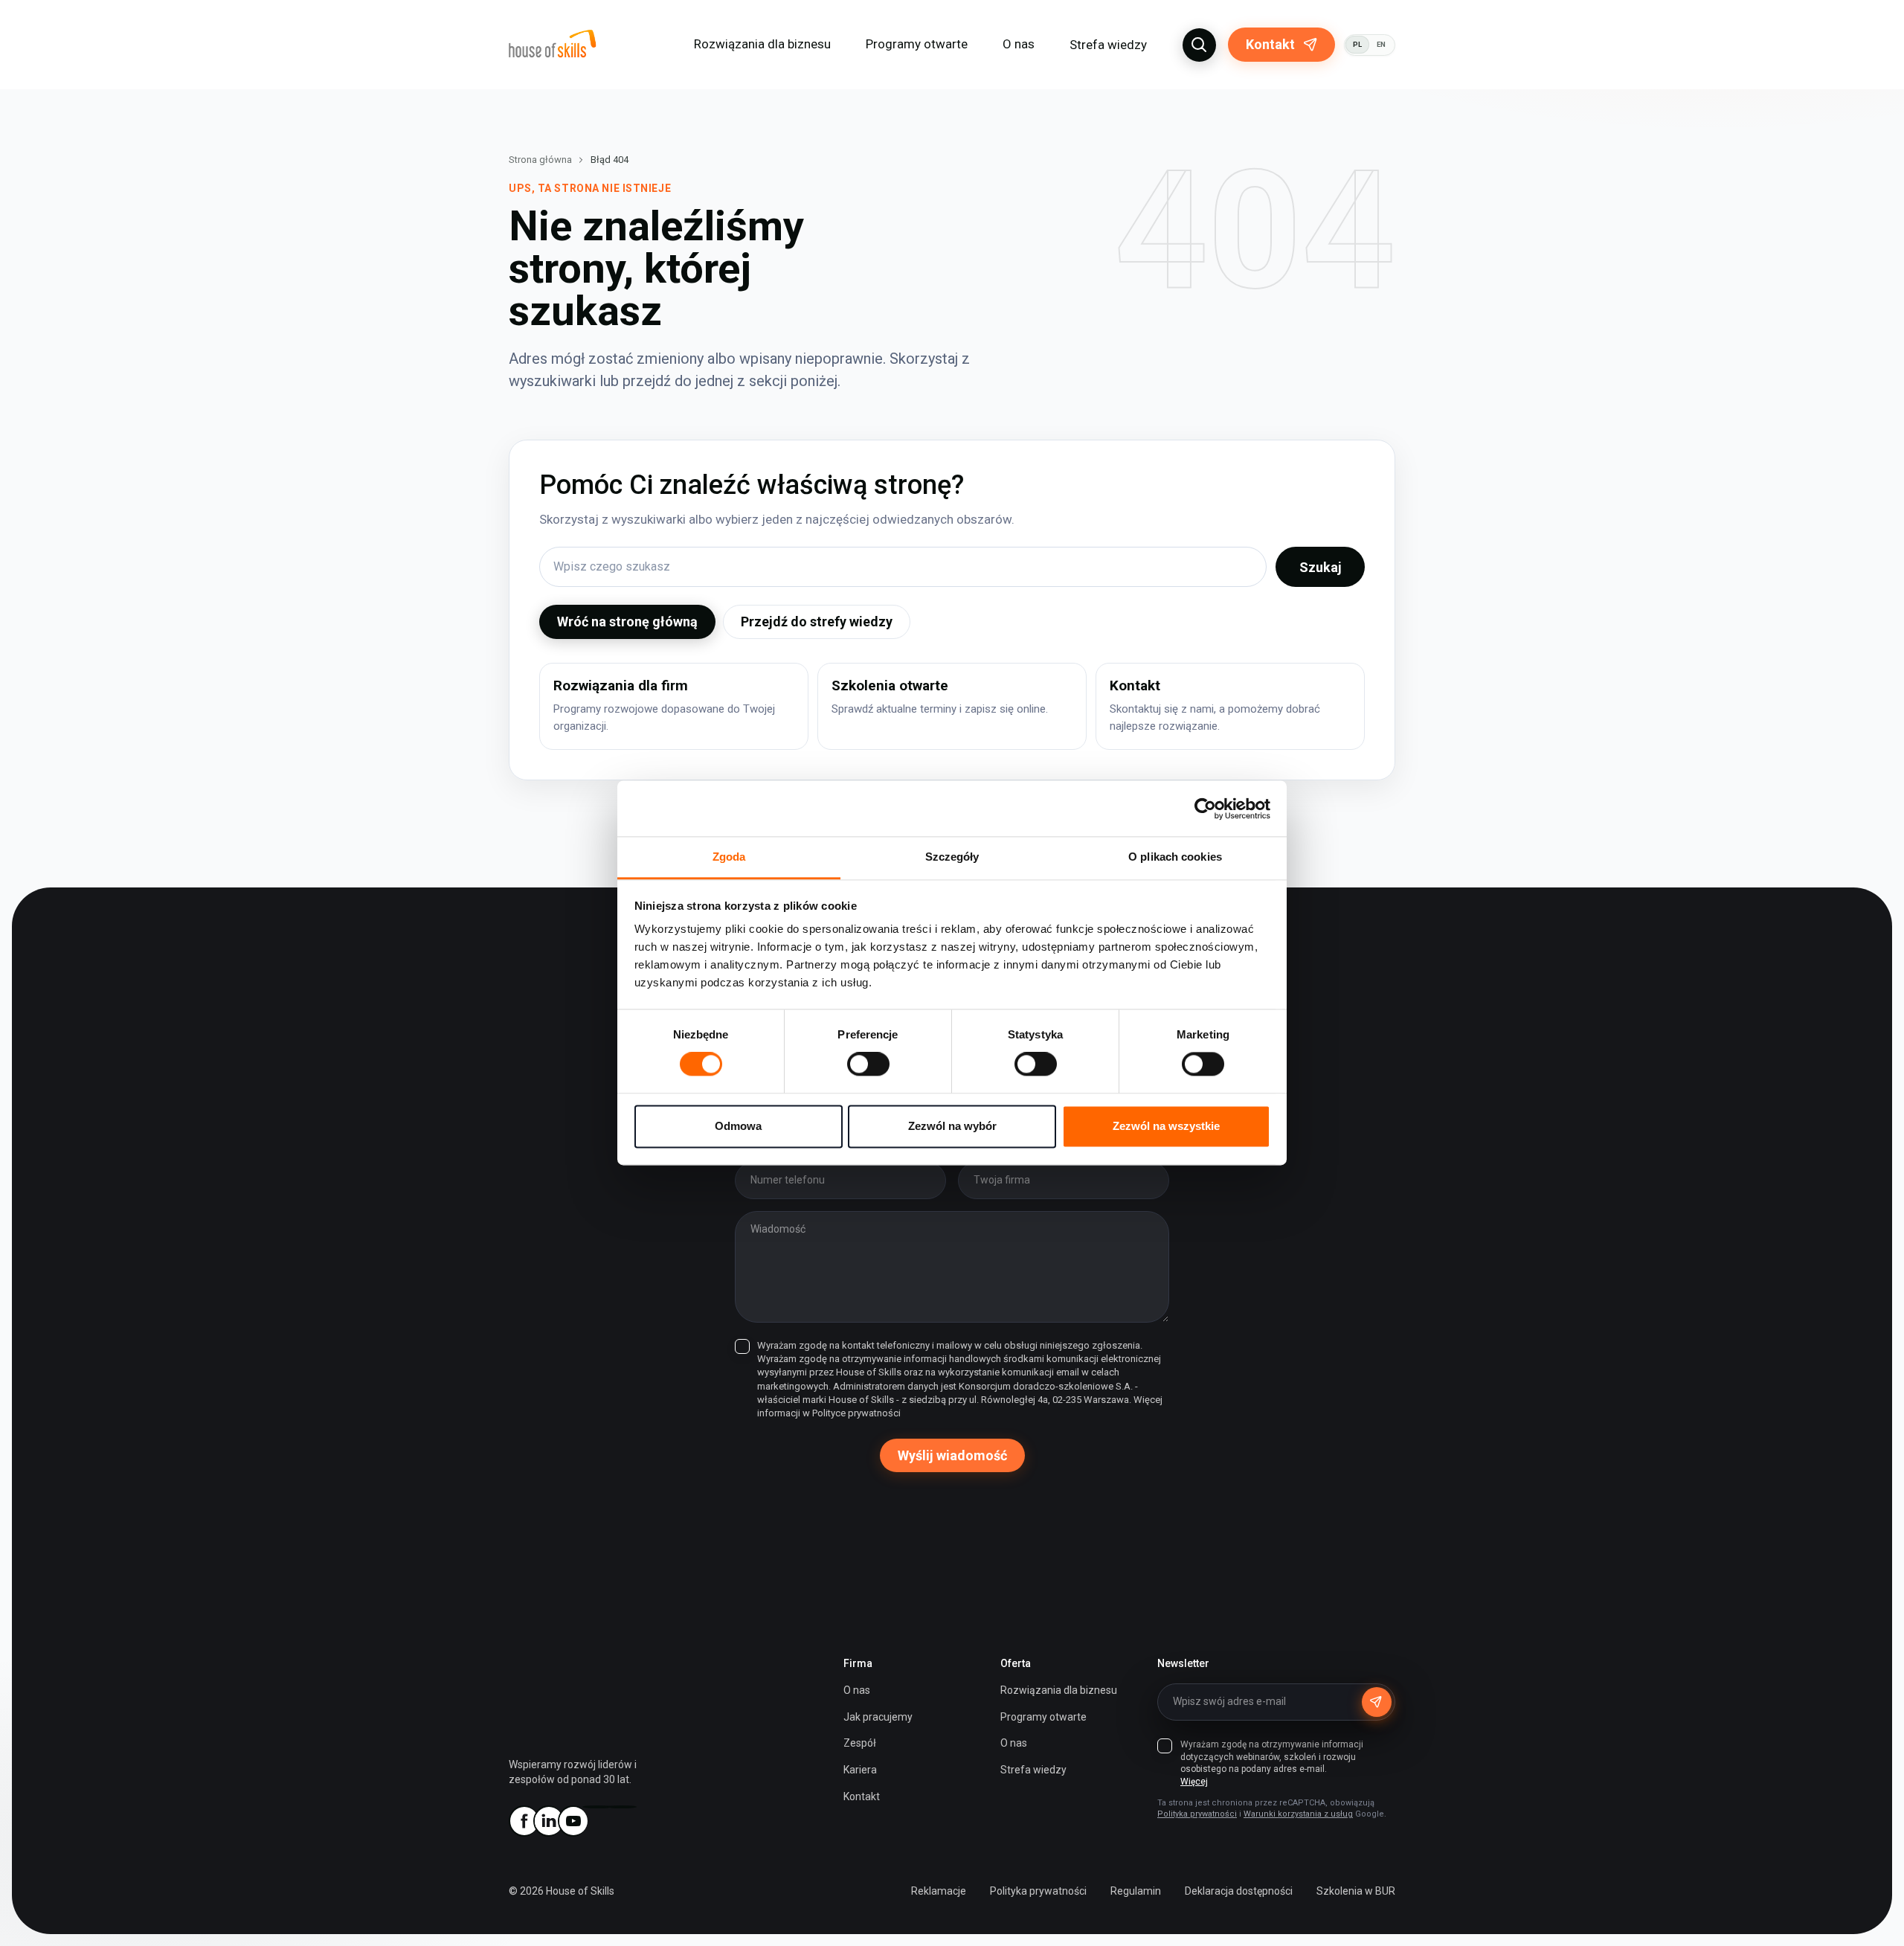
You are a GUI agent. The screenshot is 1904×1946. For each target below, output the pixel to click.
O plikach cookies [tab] (1175, 857)
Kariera (860, 1770)
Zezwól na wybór (952, 1126)
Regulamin (1136, 1891)
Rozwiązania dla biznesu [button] (762, 44)
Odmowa (738, 1126)
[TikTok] (622, 1807)
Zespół (860, 1743)
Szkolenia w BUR (1356, 1891)
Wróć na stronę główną (627, 622)
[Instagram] (597, 1807)
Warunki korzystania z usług (1298, 1814)
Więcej (1194, 1782)
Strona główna (540, 160)
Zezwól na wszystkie (1166, 1126)
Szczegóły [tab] (952, 857)
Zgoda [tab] (729, 857)
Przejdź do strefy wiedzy (817, 622)
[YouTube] (573, 1821)
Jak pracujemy (878, 1717)
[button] (1199, 45)
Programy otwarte (917, 44)
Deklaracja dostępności (1239, 1891)
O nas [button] (1019, 44)
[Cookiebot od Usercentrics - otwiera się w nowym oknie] (1205, 809)
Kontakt (1270, 44)
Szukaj (1321, 567)
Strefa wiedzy (1108, 45)
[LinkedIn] (548, 1821)
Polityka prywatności (1197, 1814)
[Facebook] (524, 1821)
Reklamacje (939, 1891)
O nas (857, 1690)
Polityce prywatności (856, 1413)
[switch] (868, 1064)
